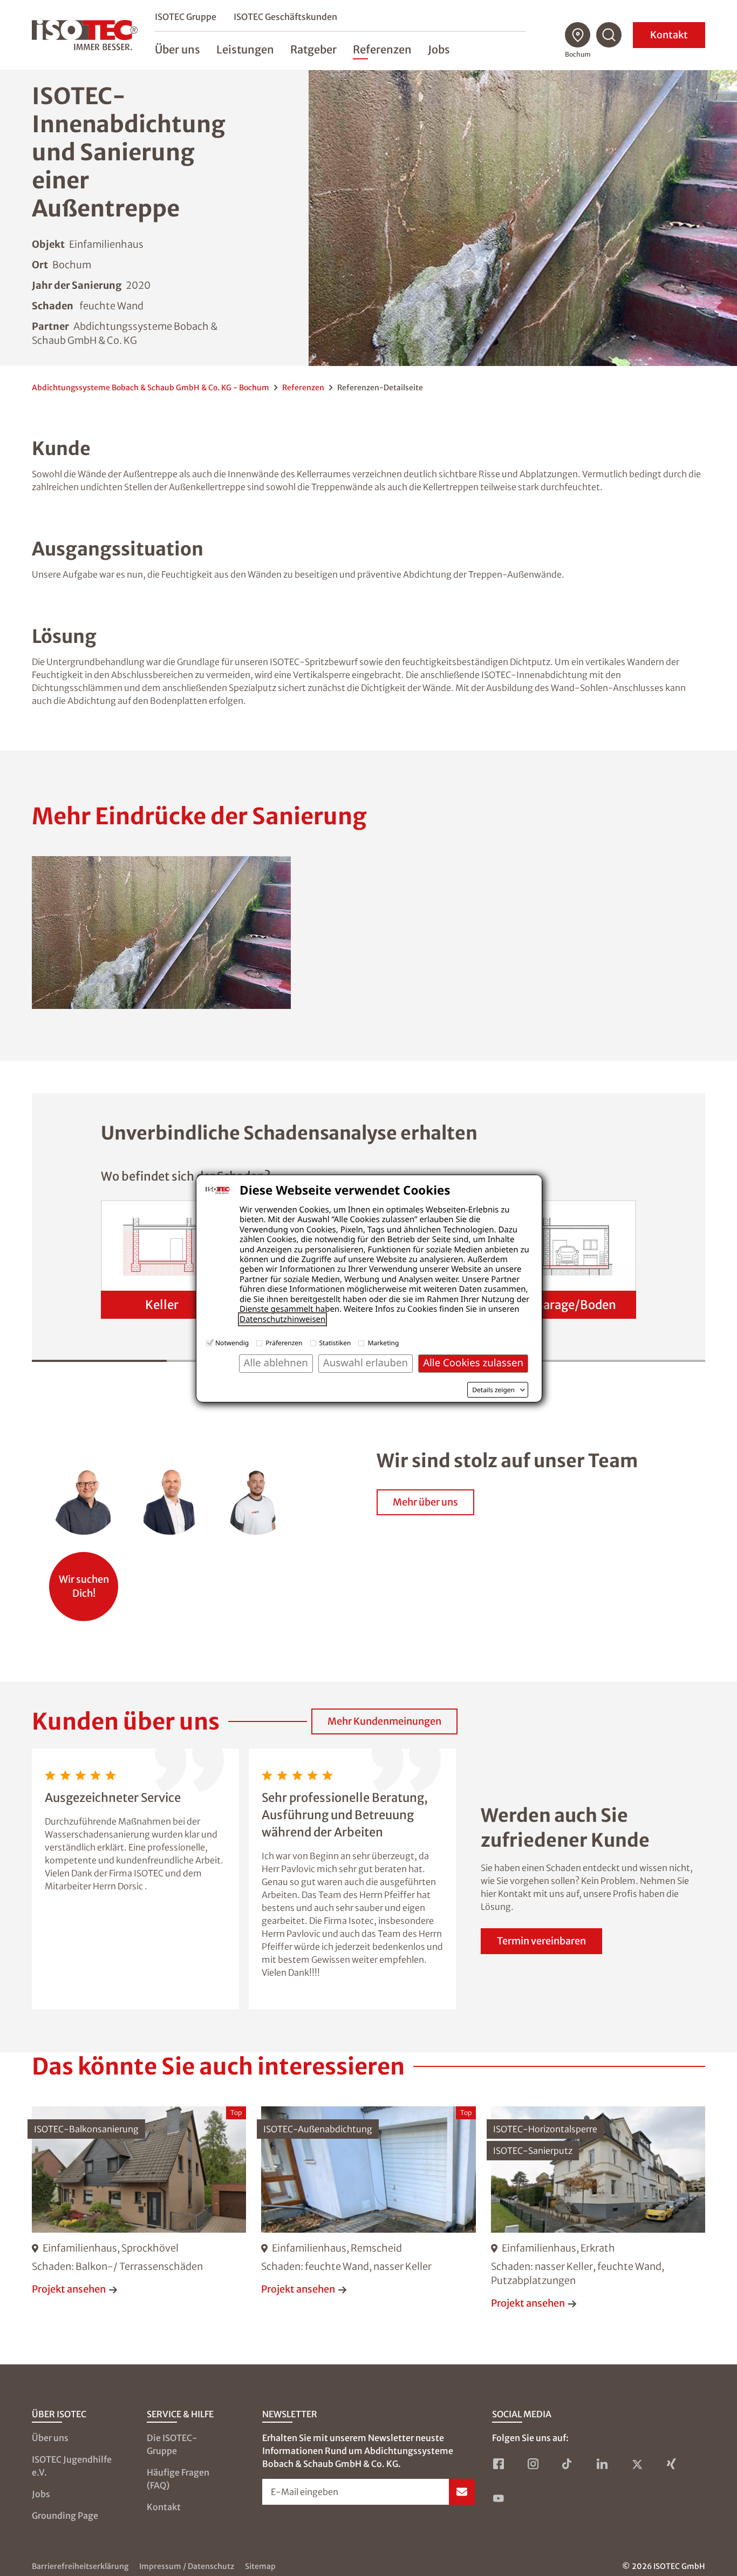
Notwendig (232, 1343)
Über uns (50, 2438)
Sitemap (260, 2566)
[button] (161, 933)
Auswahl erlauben (366, 1363)
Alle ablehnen (276, 1363)
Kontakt (669, 35)
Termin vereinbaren (541, 1941)
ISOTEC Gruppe (186, 17)
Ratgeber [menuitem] (313, 49)
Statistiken (335, 1343)
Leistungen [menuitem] (245, 49)
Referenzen (303, 388)
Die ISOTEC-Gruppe (172, 2444)
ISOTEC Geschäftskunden (285, 17)
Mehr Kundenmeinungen (384, 1721)
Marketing (383, 1343)
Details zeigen (493, 1390)
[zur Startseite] (85, 35)
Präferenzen (284, 1343)
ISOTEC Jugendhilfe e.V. (72, 2466)
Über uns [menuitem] (178, 49)
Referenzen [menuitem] (382, 49)
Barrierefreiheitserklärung (80, 2566)
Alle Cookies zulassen (473, 1363)
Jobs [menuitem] (439, 49)
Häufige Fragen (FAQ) (178, 2479)
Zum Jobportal (84, 1581)
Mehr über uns (425, 1502)
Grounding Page (65, 2516)
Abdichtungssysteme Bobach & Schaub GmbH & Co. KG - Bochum (151, 388)
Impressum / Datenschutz (187, 2566)
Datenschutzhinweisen (282, 1319)
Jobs (41, 2494)
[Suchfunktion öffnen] (609, 35)
